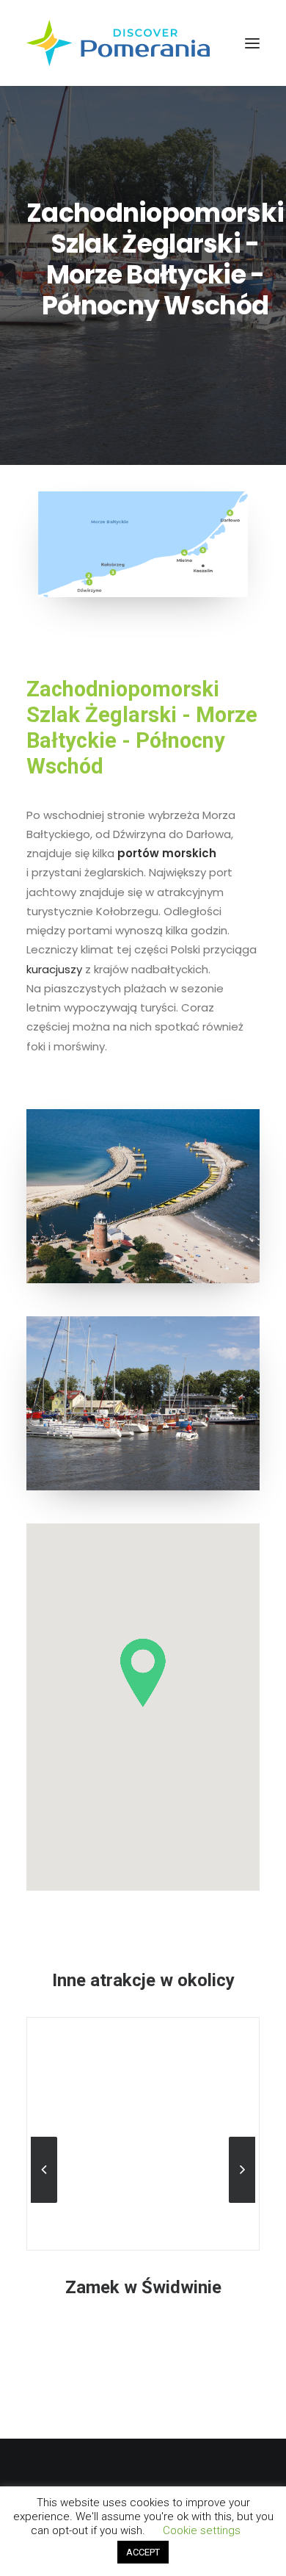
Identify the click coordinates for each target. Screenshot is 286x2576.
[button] (252, 43)
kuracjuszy (54, 969)
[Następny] (242, 2202)
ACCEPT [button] (143, 2552)
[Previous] (44, 2202)
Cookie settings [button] (202, 2530)
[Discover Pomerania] (118, 43)
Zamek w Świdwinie (143, 2287)
